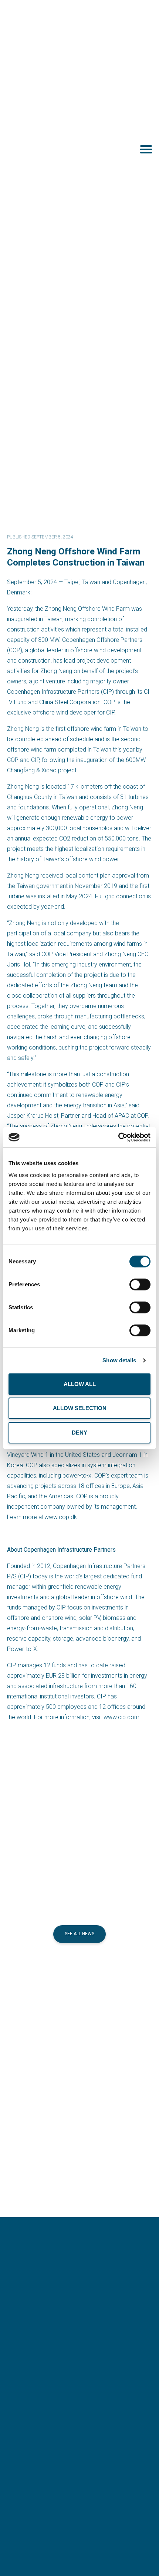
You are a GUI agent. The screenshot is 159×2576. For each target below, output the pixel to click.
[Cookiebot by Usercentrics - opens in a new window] (118, 1137)
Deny (79, 1433)
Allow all (80, 1384)
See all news (79, 1934)
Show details (119, 1360)
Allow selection (80, 1408)
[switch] (140, 1284)
